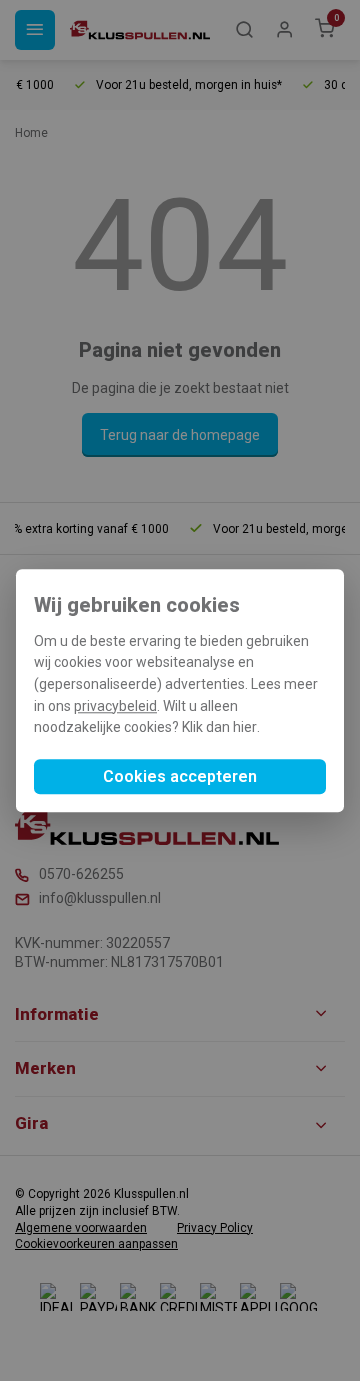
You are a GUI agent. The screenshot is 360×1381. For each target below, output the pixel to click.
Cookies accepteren (180, 776)
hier (245, 728)
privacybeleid (115, 706)
